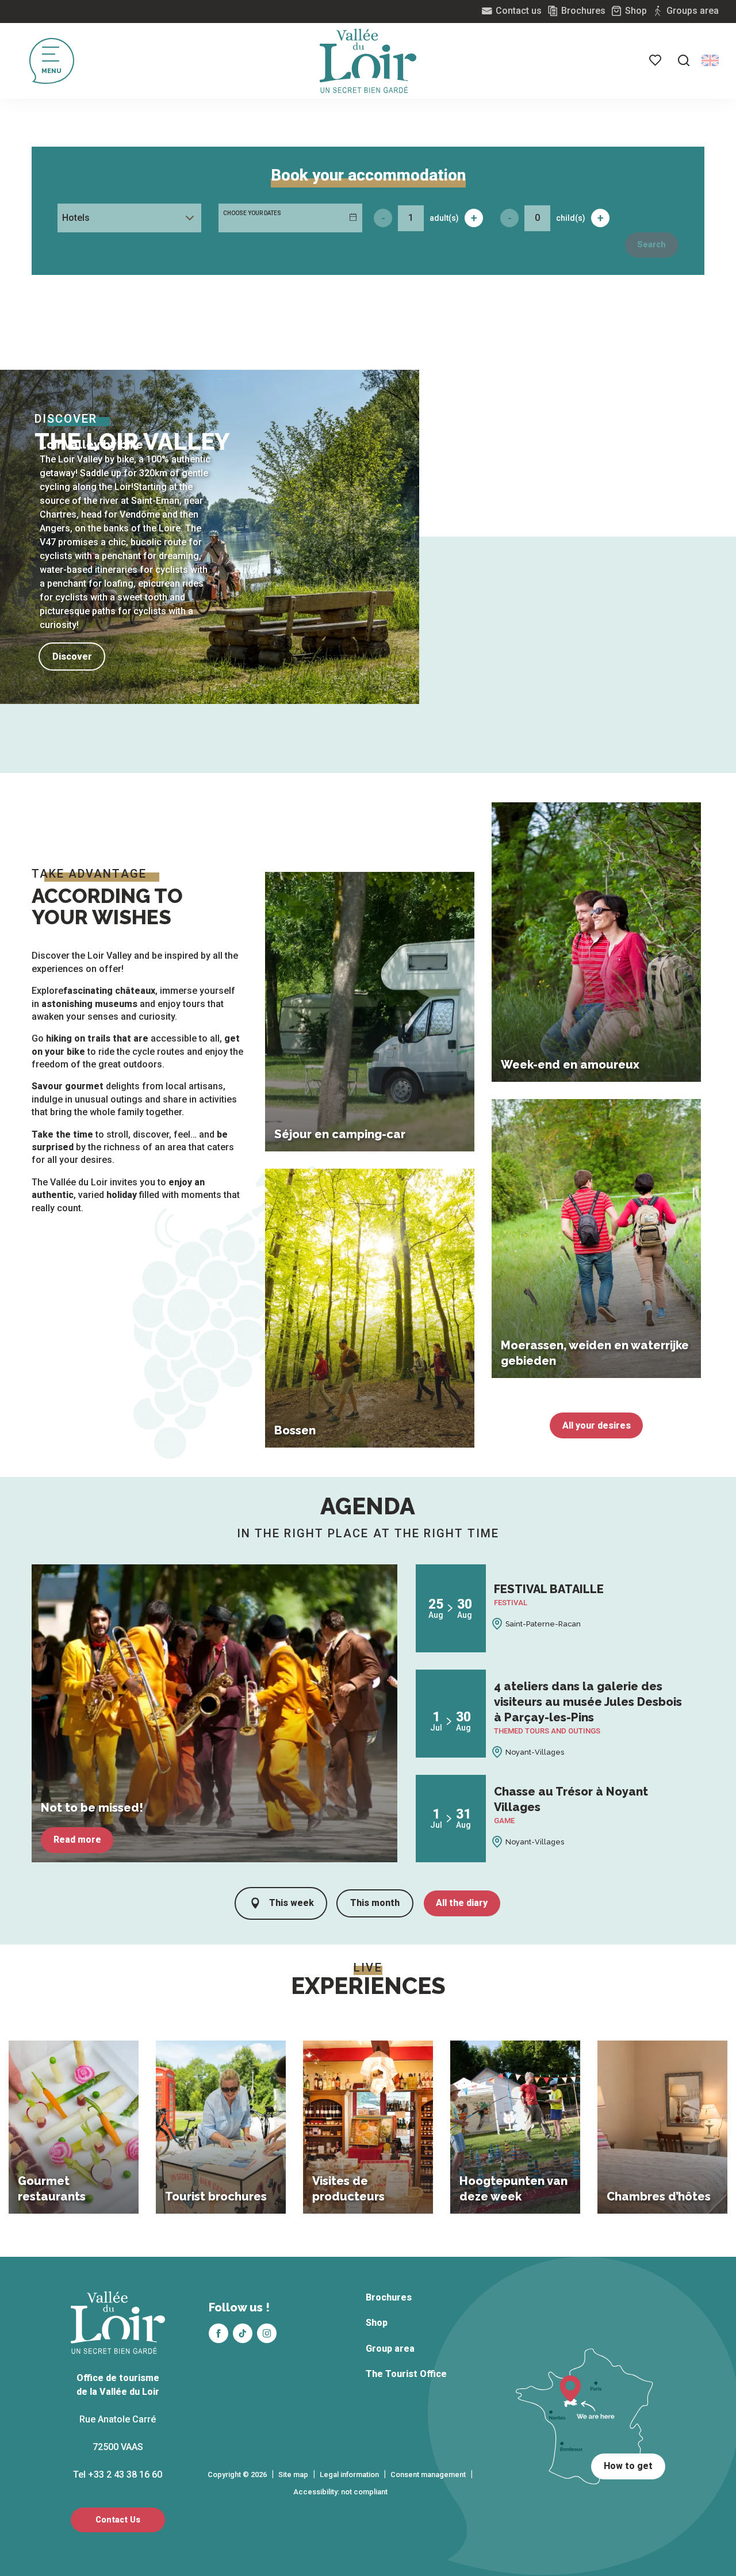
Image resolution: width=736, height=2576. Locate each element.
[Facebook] (218, 2333)
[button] (684, 60)
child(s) (571, 218)
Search (651, 245)
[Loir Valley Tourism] (368, 61)
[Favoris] (656, 60)
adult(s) (444, 218)
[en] (710, 60)
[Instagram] (267, 2333)
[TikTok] (243, 2333)
